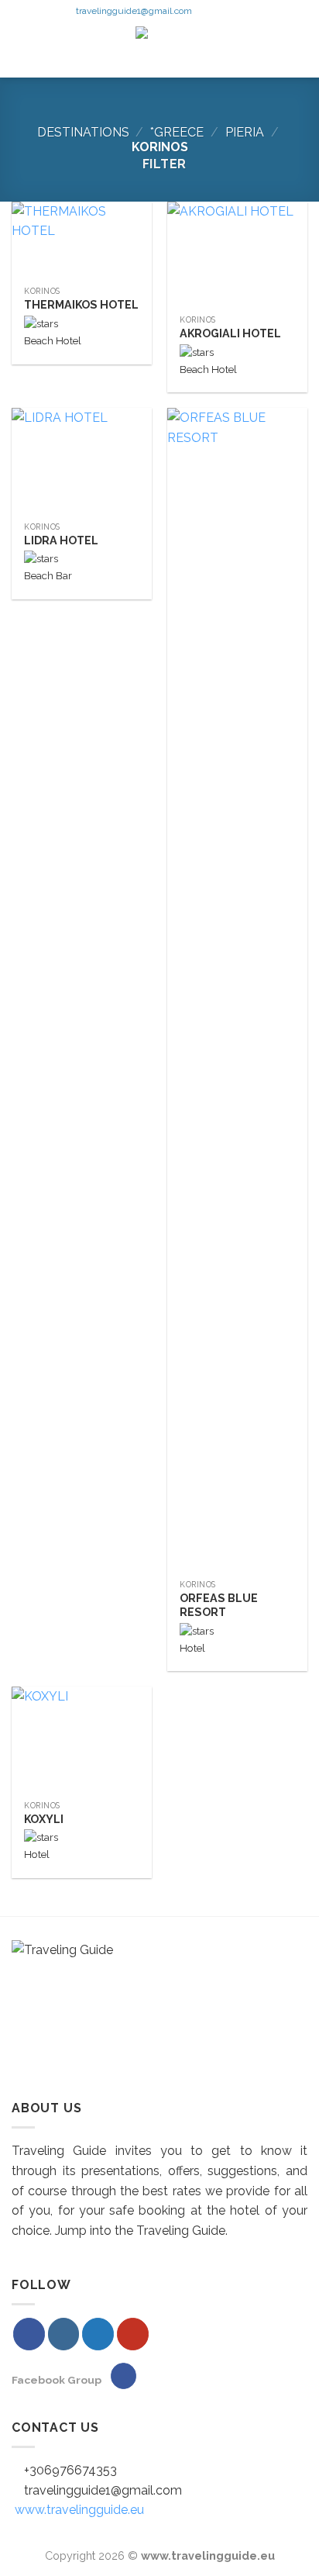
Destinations (83, 132)
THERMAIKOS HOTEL (81, 305)
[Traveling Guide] (160, 50)
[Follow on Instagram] (219, 12)
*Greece (177, 132)
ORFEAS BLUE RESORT (219, 1606)
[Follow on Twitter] (235, 12)
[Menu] (23, 50)
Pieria (245, 132)
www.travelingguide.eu (79, 2510)
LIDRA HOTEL (61, 540)
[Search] (301, 50)
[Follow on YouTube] (249, 12)
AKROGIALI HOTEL (230, 333)
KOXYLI (44, 1819)
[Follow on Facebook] (204, 12)
